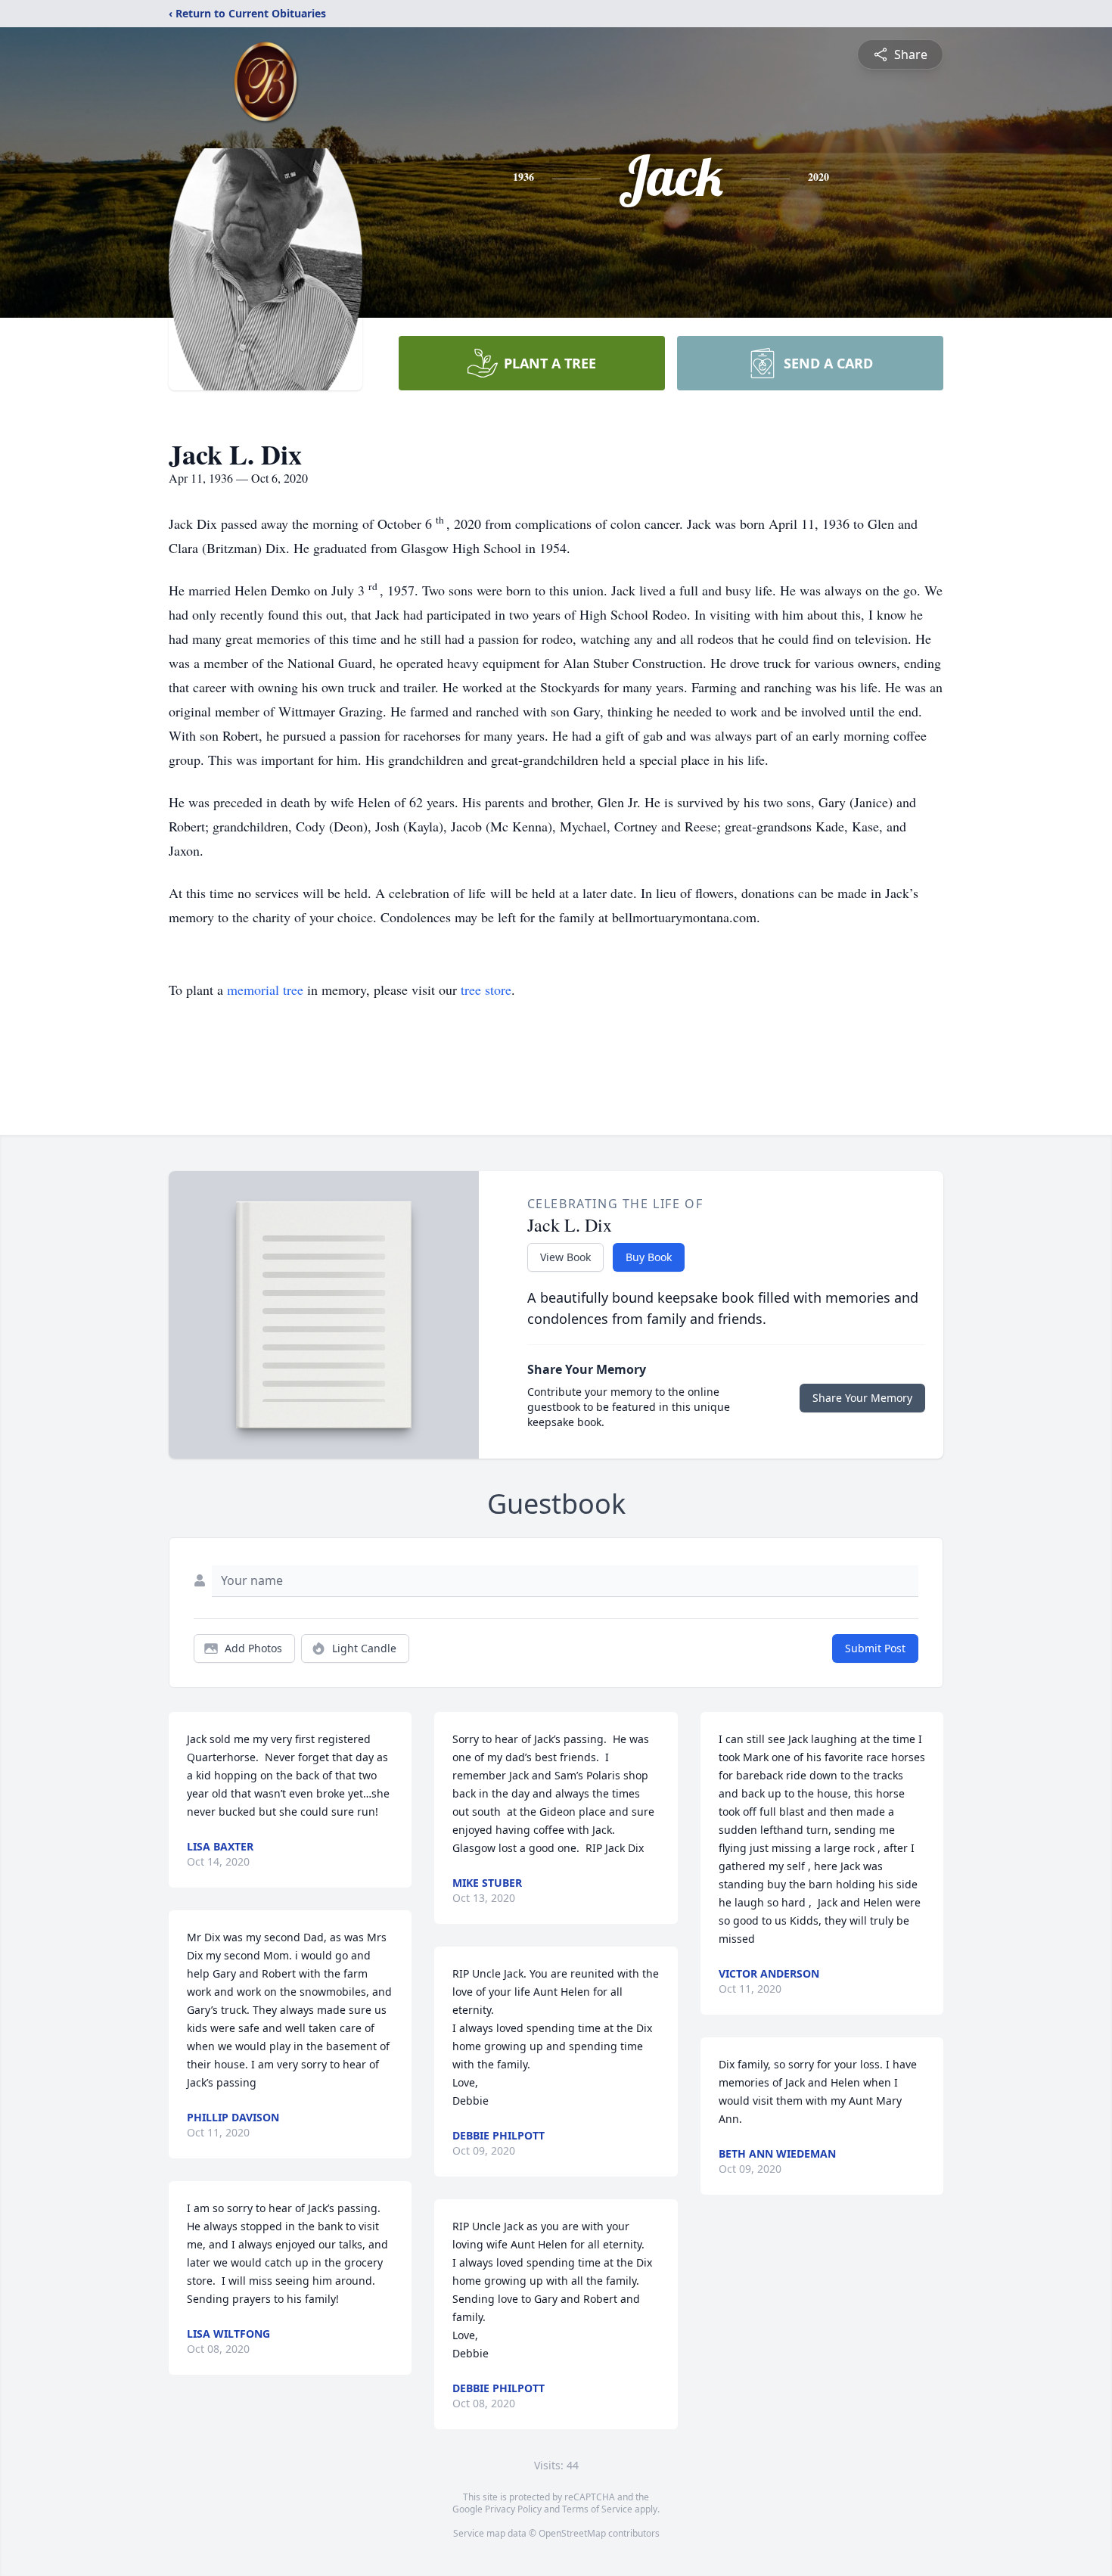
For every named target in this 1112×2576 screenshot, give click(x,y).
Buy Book (649, 1257)
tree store (486, 990)
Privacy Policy (513, 2509)
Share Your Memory (862, 1398)
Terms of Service (597, 2509)
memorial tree (265, 990)
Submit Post (875, 1648)
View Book (565, 1257)
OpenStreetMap (572, 2533)
